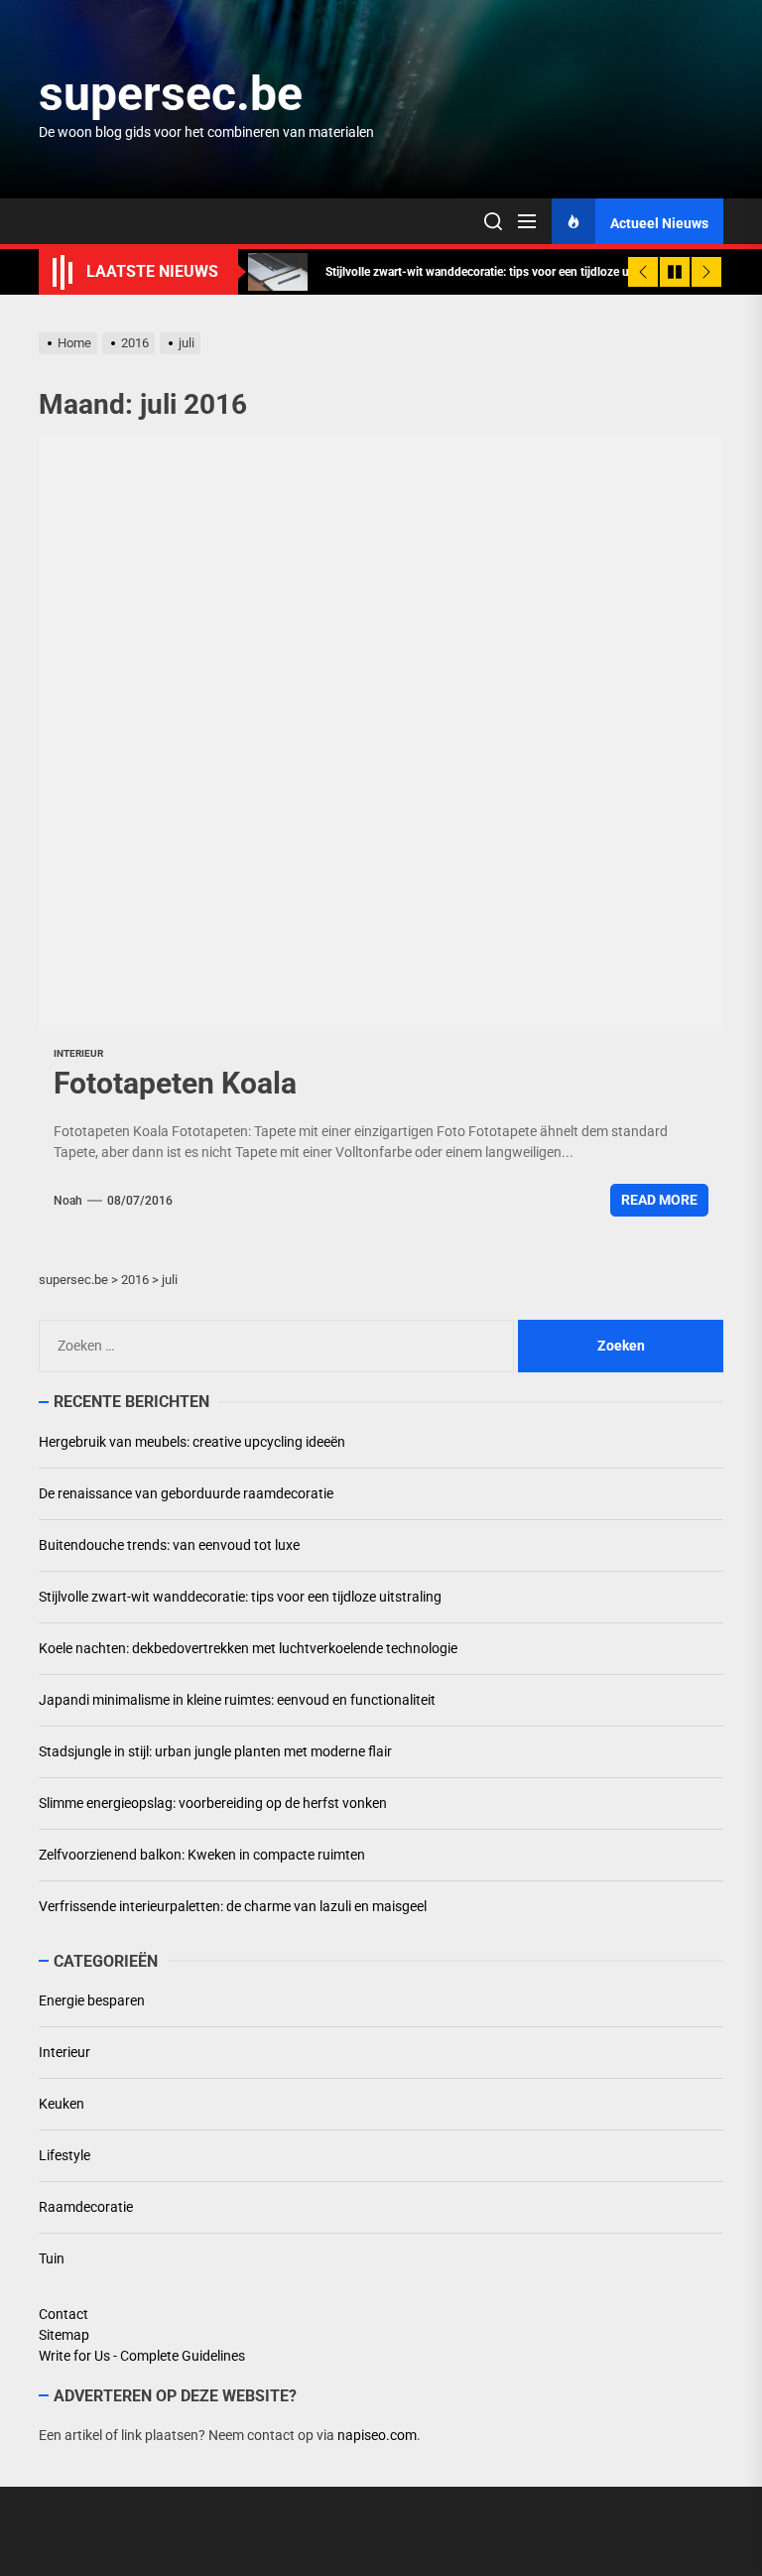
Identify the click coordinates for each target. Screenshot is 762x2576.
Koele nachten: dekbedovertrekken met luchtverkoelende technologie (248, 1648)
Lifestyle (64, 2155)
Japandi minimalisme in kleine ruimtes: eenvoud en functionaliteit (237, 1700)
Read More (659, 1200)
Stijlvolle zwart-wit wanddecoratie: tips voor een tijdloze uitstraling (240, 1597)
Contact (63, 2314)
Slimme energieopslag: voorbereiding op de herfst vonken (213, 1803)
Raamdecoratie (86, 2207)
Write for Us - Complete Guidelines (142, 2356)
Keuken (62, 2104)
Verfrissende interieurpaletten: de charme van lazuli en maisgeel (233, 1906)
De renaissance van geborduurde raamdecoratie (186, 1493)
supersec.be (171, 94)
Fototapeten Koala (175, 1083)
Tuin (52, 2258)
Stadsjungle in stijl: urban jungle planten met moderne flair (215, 1751)
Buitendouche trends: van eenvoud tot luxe (169, 1545)
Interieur (78, 1053)
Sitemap (64, 2335)
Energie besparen (92, 2000)
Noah (68, 1201)
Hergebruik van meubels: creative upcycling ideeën (192, 1442)
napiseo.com (377, 2435)
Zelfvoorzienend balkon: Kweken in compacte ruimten (202, 1855)
